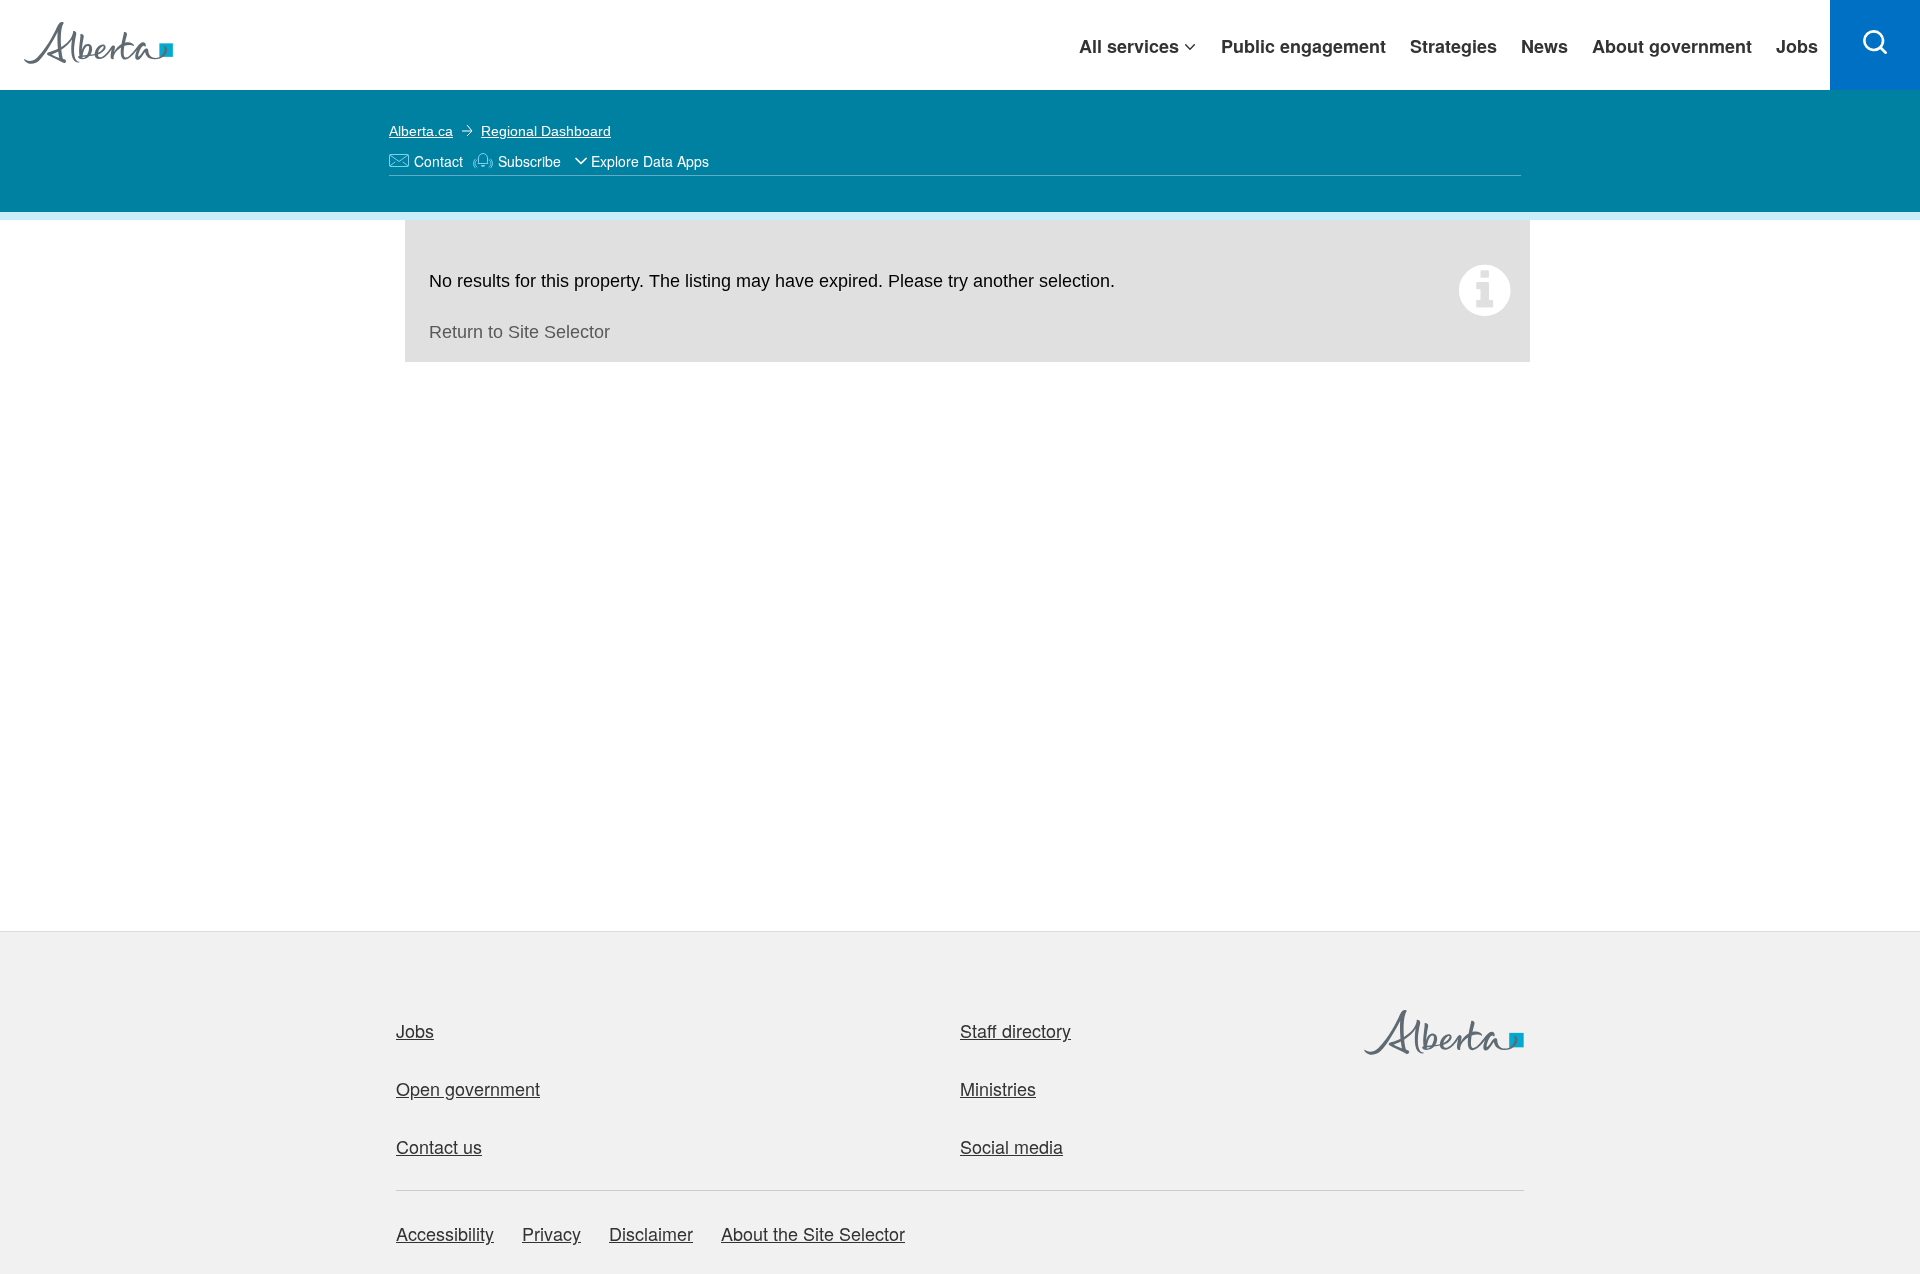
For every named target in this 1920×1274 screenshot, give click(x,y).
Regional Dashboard (546, 131)
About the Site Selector (813, 1233)
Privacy (551, 1233)
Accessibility (445, 1233)
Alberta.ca (421, 131)
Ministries (998, 1088)
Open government (468, 1088)
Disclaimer (651, 1233)
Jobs (415, 1030)
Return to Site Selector (519, 332)
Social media (1011, 1146)
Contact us (439, 1146)
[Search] (1875, 45)
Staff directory (1015, 1030)
